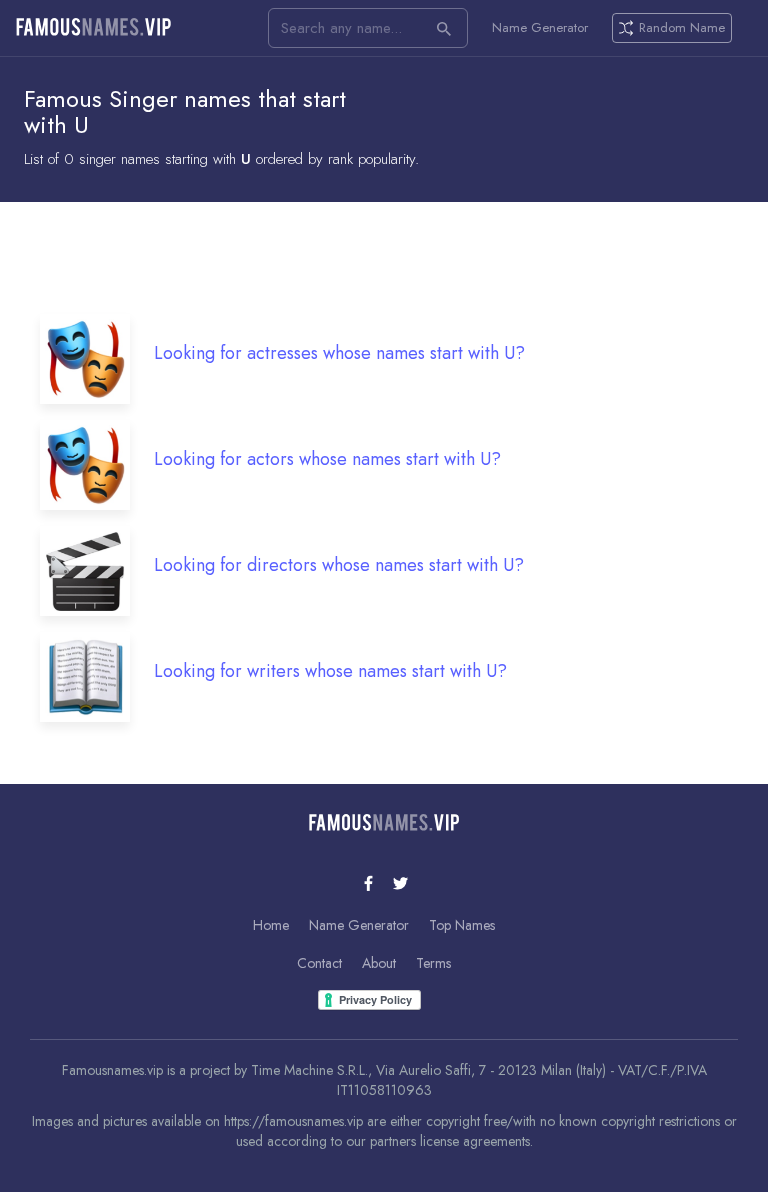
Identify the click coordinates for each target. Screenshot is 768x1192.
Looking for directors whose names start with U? (339, 565)
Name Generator (540, 28)
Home (271, 925)
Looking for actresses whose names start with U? (339, 353)
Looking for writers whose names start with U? (330, 671)
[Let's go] (444, 28)
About (379, 963)
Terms (433, 963)
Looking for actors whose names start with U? (327, 459)
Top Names (462, 925)
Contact (319, 963)
